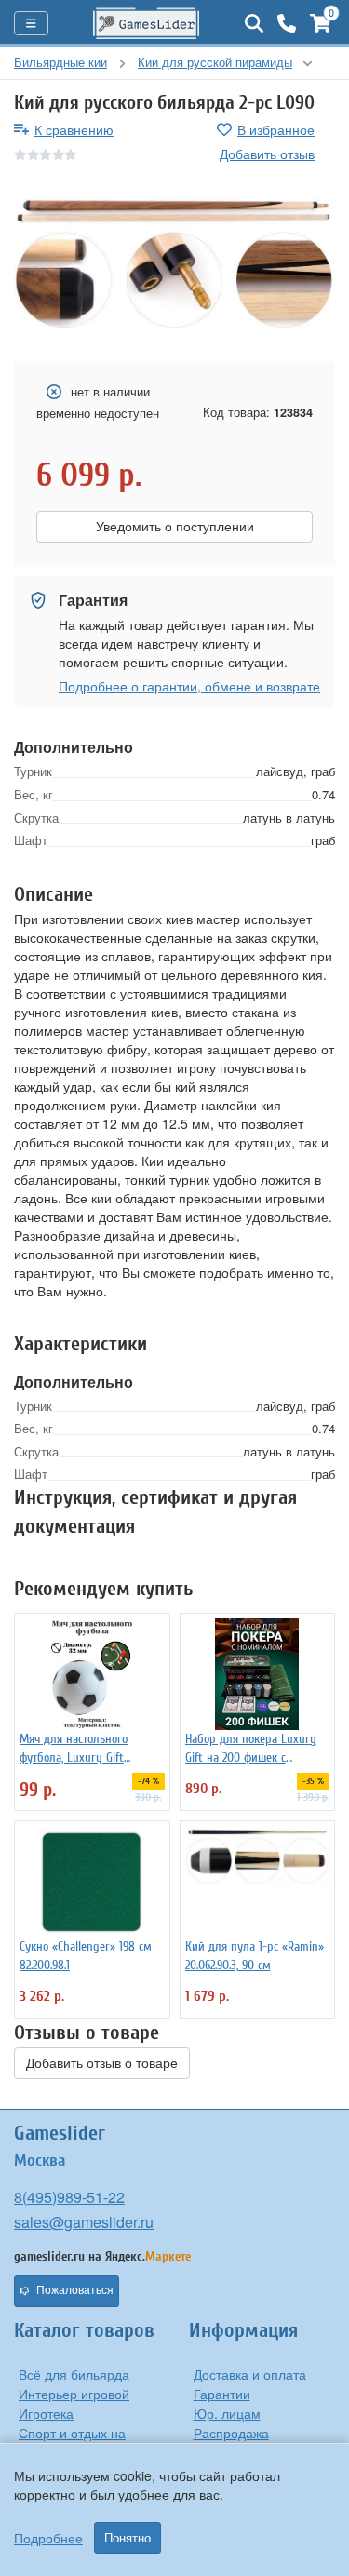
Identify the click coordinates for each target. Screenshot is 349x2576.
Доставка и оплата (250, 2374)
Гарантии (222, 2394)
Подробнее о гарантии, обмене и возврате (189, 686)
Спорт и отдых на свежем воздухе (72, 2442)
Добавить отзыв (267, 154)
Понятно (128, 2538)
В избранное (276, 129)
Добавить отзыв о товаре (102, 2063)
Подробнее (48, 2538)
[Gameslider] (147, 23)
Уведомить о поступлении (175, 527)
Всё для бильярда (74, 2374)
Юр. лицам (227, 2413)
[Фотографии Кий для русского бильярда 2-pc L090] (174, 263)
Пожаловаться (75, 2290)
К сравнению (74, 129)
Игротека (46, 2413)
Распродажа (231, 2433)
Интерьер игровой (74, 2394)
